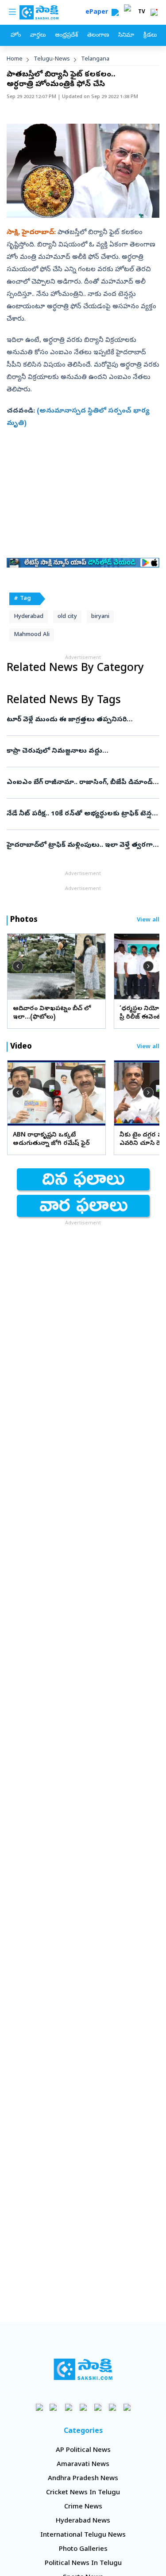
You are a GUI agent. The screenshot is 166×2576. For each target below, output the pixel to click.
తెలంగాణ (98, 36)
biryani (100, 617)
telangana (95, 59)
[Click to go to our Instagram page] (83, 2407)
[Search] (115, 12)
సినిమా (126, 36)
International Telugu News (83, 2535)
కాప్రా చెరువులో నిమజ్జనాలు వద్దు (83, 751)
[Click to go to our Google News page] (127, 2407)
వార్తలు (38, 36)
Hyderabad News (83, 2521)
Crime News (83, 2507)
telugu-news (52, 59)
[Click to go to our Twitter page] (68, 2407)
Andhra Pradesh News (83, 2479)
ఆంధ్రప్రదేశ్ (66, 36)
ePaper (98, 13)
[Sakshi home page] (83, 2369)
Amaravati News (83, 2465)
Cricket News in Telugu (83, 2493)
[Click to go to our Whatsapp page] (54, 2407)
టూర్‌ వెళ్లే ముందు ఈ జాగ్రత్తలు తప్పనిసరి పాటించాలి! (83, 720)
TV (142, 12)
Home (15, 59)
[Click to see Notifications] (154, 12)
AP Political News (83, 2451)
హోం (16, 36)
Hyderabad (29, 617)
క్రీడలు (150, 36)
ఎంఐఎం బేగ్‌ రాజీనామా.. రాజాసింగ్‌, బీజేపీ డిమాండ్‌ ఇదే (80, 783)
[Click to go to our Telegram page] (112, 2407)
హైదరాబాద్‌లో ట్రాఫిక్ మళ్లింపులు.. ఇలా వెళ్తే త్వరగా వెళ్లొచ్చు (80, 845)
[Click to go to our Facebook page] (39, 2407)
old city (67, 617)
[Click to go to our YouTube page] (98, 2407)
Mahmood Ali (32, 635)
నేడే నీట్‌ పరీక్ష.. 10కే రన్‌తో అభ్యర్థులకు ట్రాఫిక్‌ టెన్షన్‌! (83, 814)
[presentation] (18, 966)
